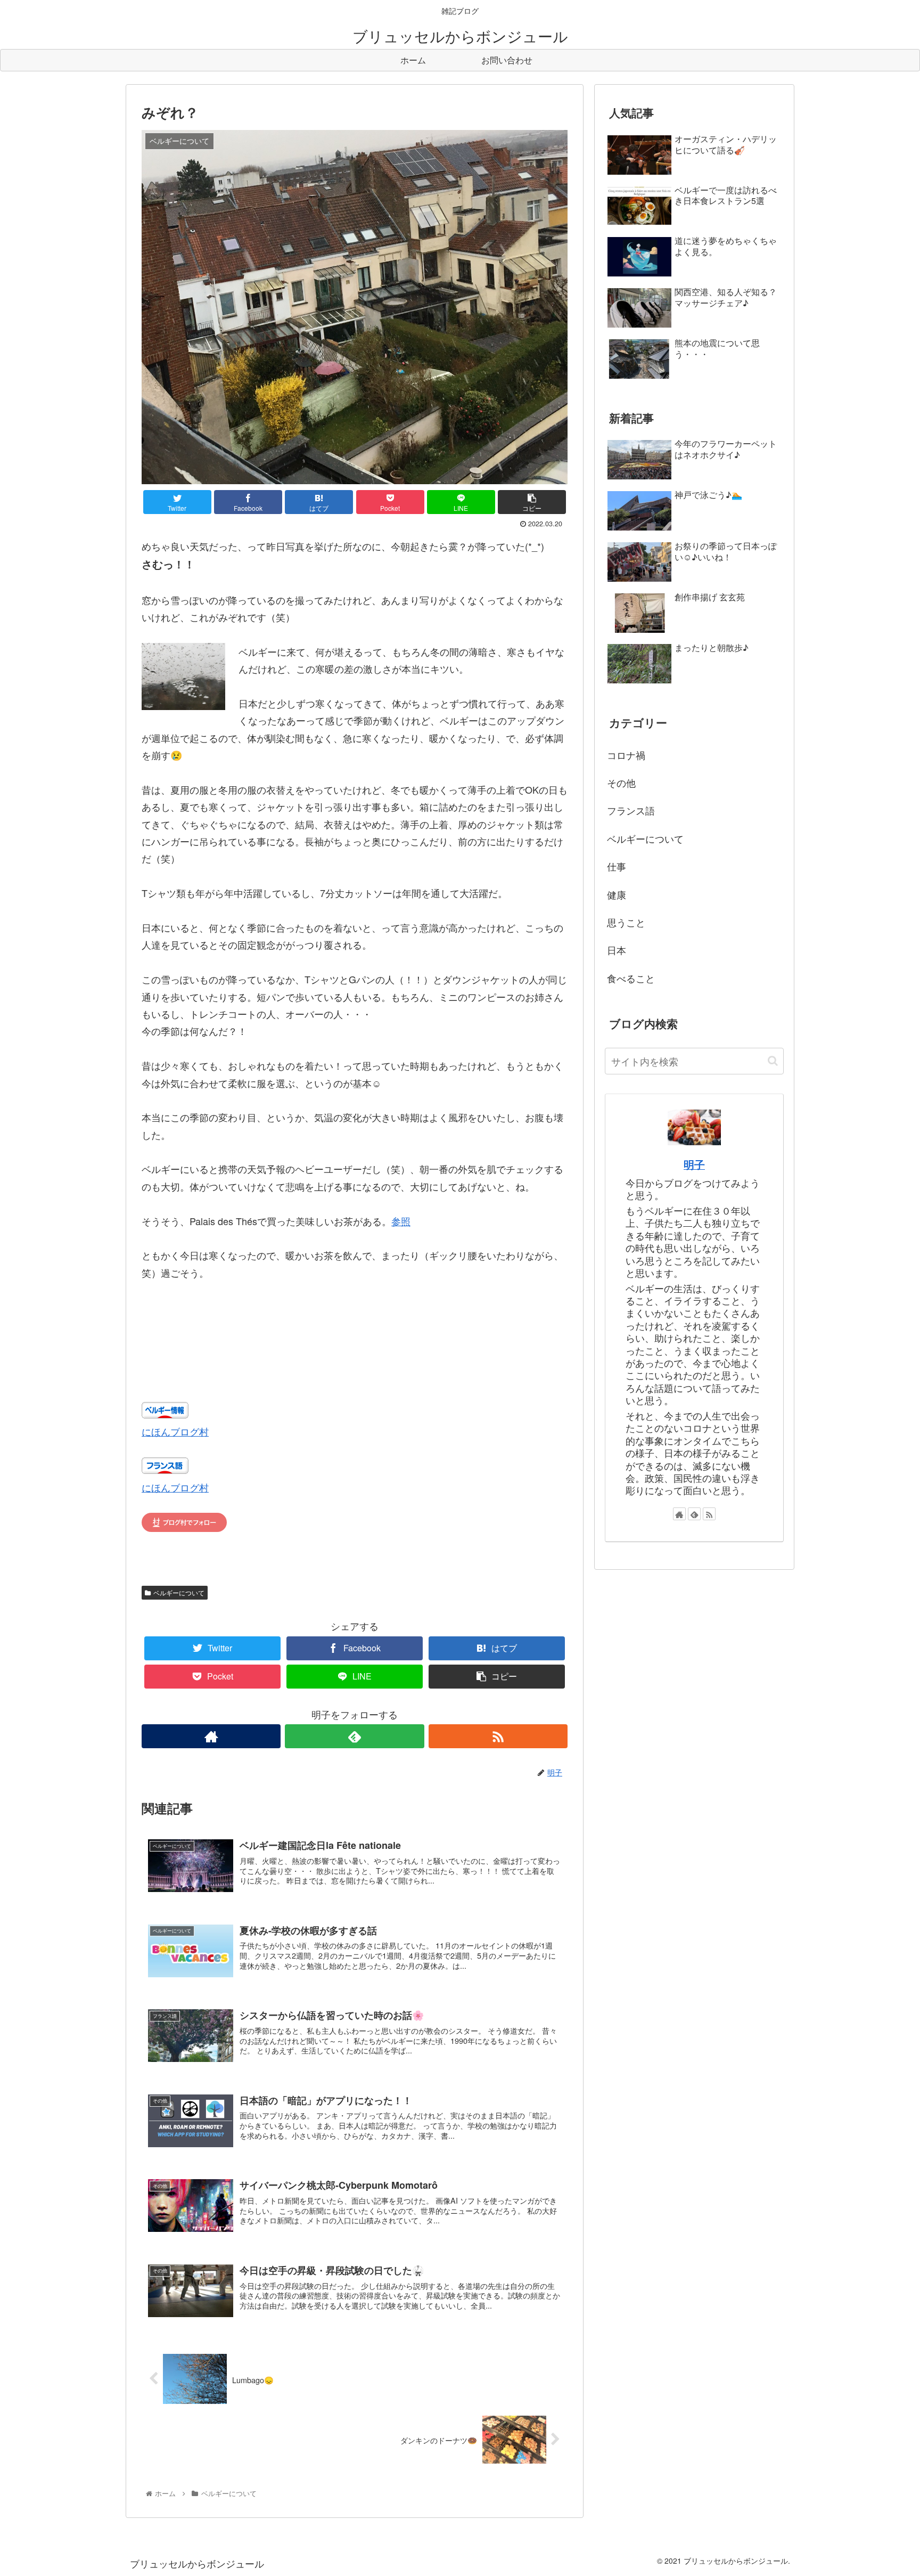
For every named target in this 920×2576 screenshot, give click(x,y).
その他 (621, 782)
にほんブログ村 (175, 1431)
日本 (617, 950)
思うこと (626, 922)
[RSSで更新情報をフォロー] (498, 1736)
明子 (694, 1164)
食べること (631, 978)
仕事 (617, 866)
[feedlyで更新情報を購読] (354, 1736)
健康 (617, 894)
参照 (401, 1221)
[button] (773, 1061)
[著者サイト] (211, 1736)
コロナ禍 (626, 755)
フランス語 (631, 810)
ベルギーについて (179, 1592)
